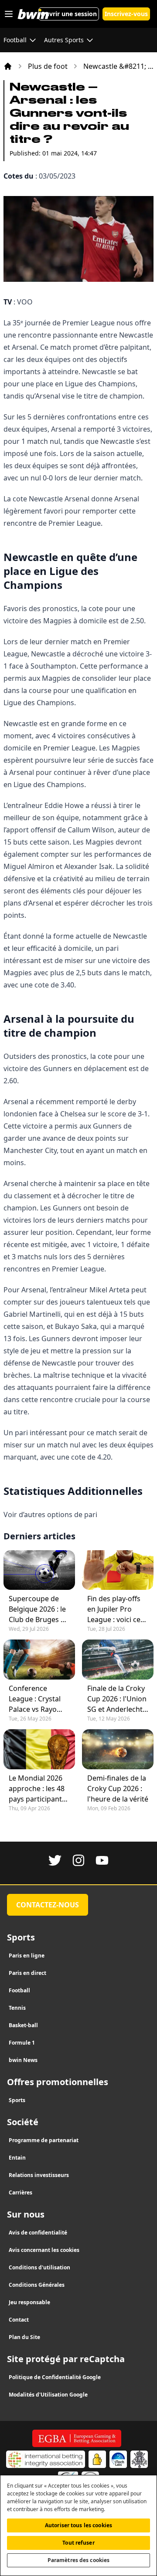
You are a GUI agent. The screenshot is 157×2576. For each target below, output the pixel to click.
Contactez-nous (48, 1905)
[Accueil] (8, 66)
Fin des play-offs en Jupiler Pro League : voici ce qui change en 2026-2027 (114, 1609)
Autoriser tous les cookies (78, 2525)
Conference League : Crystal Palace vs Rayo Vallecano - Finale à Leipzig (37, 1699)
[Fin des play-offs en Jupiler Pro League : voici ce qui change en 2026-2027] (118, 1570)
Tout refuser (78, 2543)
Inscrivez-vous (126, 14)
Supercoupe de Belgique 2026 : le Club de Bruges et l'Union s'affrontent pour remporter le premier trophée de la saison (38, 1609)
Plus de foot (48, 66)
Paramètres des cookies (79, 2560)
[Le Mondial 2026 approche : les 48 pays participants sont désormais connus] (39, 1749)
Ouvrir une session (69, 14)
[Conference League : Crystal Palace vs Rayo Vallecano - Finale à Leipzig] (39, 1660)
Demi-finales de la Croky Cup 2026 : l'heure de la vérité (118, 1788)
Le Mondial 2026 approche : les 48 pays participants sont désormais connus (37, 1789)
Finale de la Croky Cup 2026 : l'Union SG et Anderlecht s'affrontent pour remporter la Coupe (117, 1699)
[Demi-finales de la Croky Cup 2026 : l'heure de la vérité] (118, 1749)
